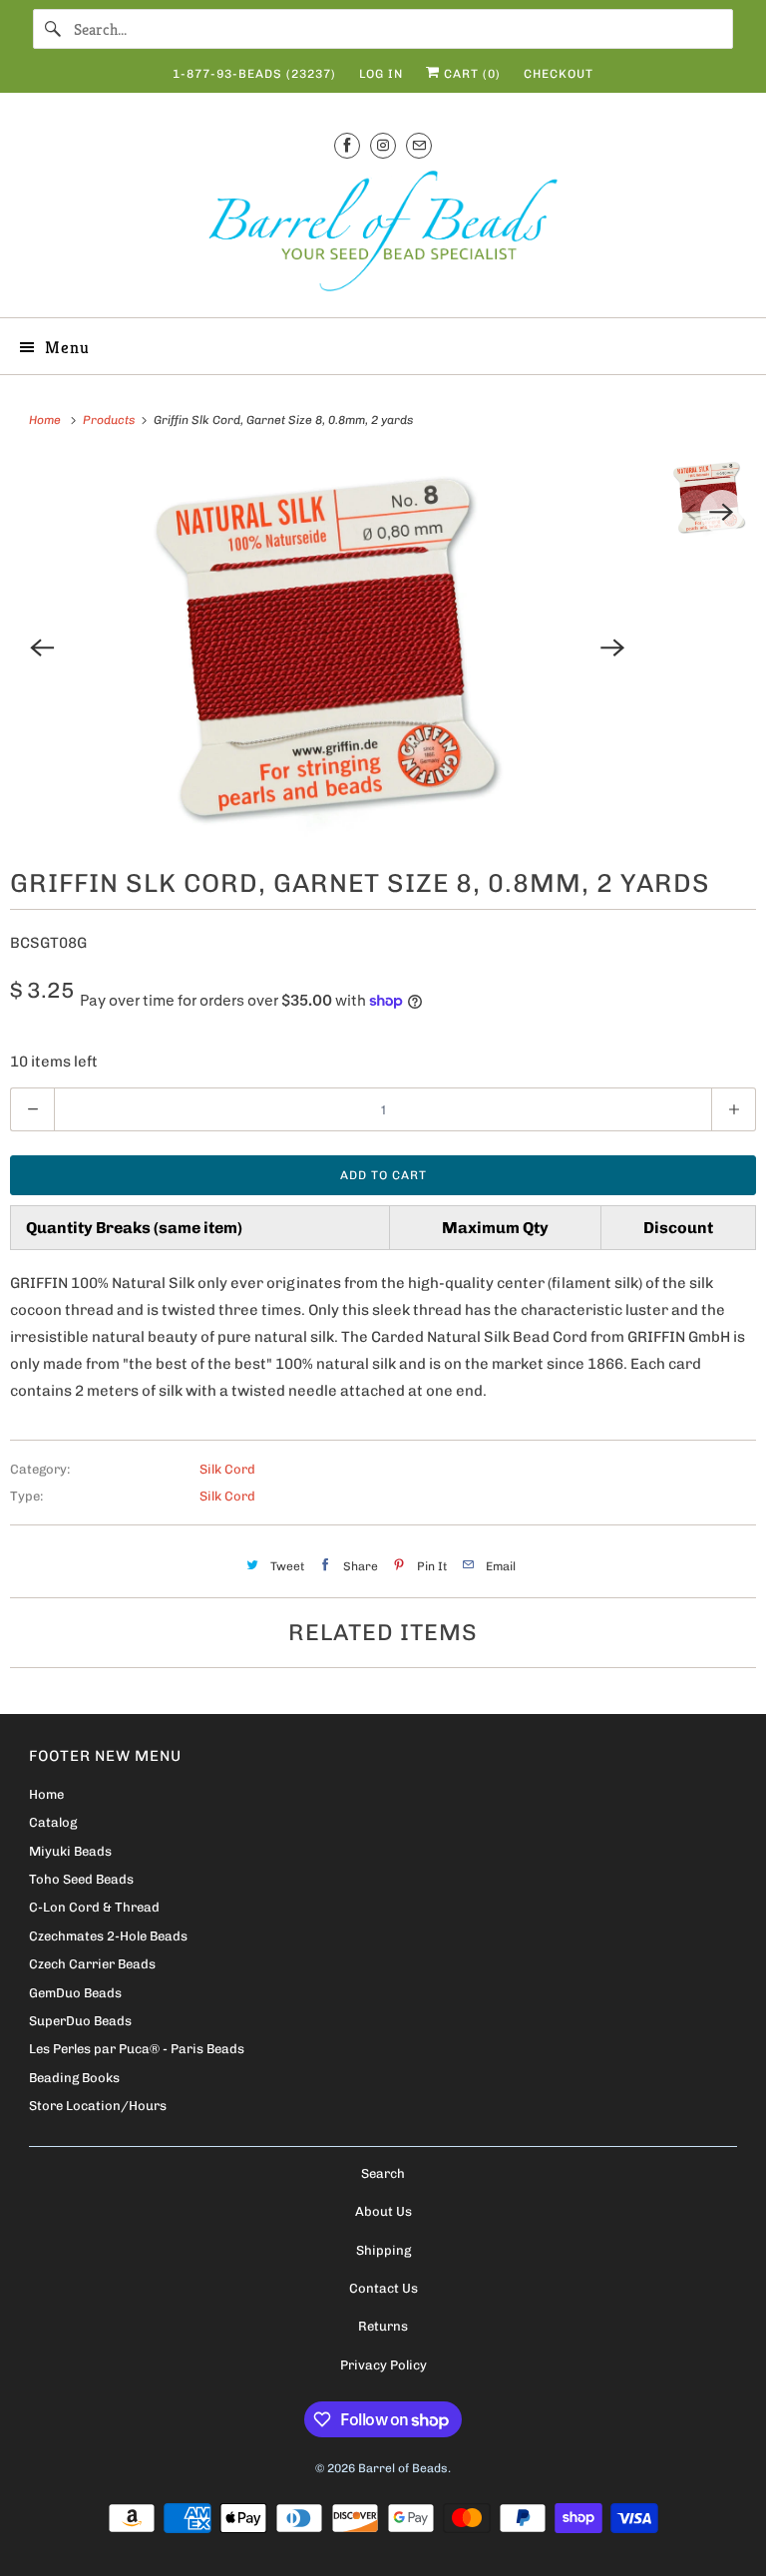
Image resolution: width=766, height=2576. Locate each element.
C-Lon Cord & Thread (94, 1907)
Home (46, 1794)
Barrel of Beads (403, 2468)
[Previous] (42, 647)
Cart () (470, 74)
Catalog (53, 1822)
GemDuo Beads (75, 1993)
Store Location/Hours (98, 2106)
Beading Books (74, 2078)
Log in (381, 74)
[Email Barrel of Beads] (419, 145)
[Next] (612, 647)
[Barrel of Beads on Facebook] (347, 145)
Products (110, 420)
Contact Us (383, 2288)
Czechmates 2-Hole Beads (108, 1936)
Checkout (559, 74)
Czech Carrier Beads (92, 1964)
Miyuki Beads (70, 1851)
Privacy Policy (383, 2365)
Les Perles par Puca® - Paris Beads (137, 2049)
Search (383, 2173)
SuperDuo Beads (80, 2021)
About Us (383, 2211)
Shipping (383, 2250)
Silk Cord (227, 1469)
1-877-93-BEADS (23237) (254, 74)
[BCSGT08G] (327, 647)
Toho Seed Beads (81, 1879)
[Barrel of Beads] (383, 235)
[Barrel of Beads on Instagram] (383, 145)
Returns (383, 2326)
